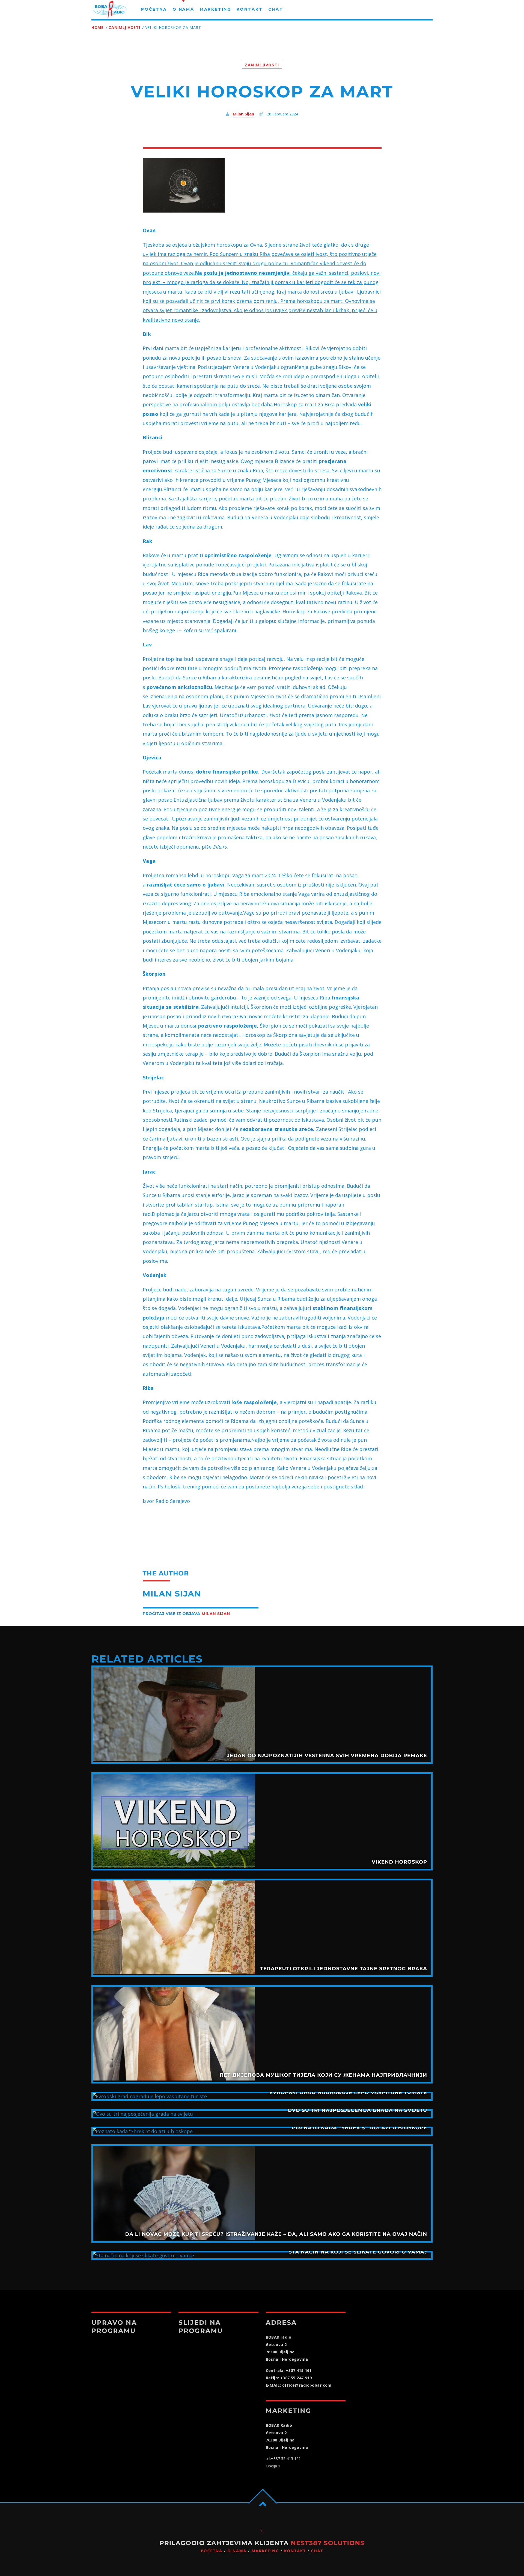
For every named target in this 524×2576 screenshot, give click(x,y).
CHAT (317, 2551)
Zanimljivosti (124, 27)
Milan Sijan (243, 114)
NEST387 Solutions (328, 2543)
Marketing (265, 2551)
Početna (212, 2551)
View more (262, 1715)
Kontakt (295, 2551)
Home (98, 27)
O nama (237, 2551)
